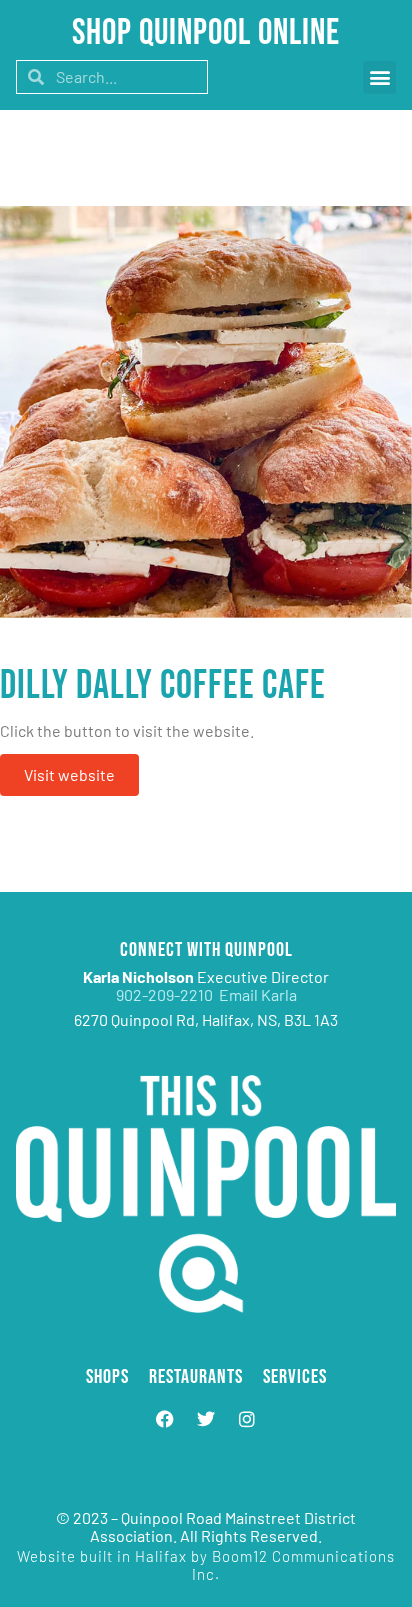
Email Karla (258, 994)
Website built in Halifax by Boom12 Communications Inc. (206, 1565)
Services (295, 1377)
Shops (107, 1377)
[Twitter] (206, 1419)
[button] (379, 77)
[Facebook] (165, 1419)
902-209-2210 (167, 994)
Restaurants (196, 1377)
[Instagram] (247, 1419)
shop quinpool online (206, 33)
